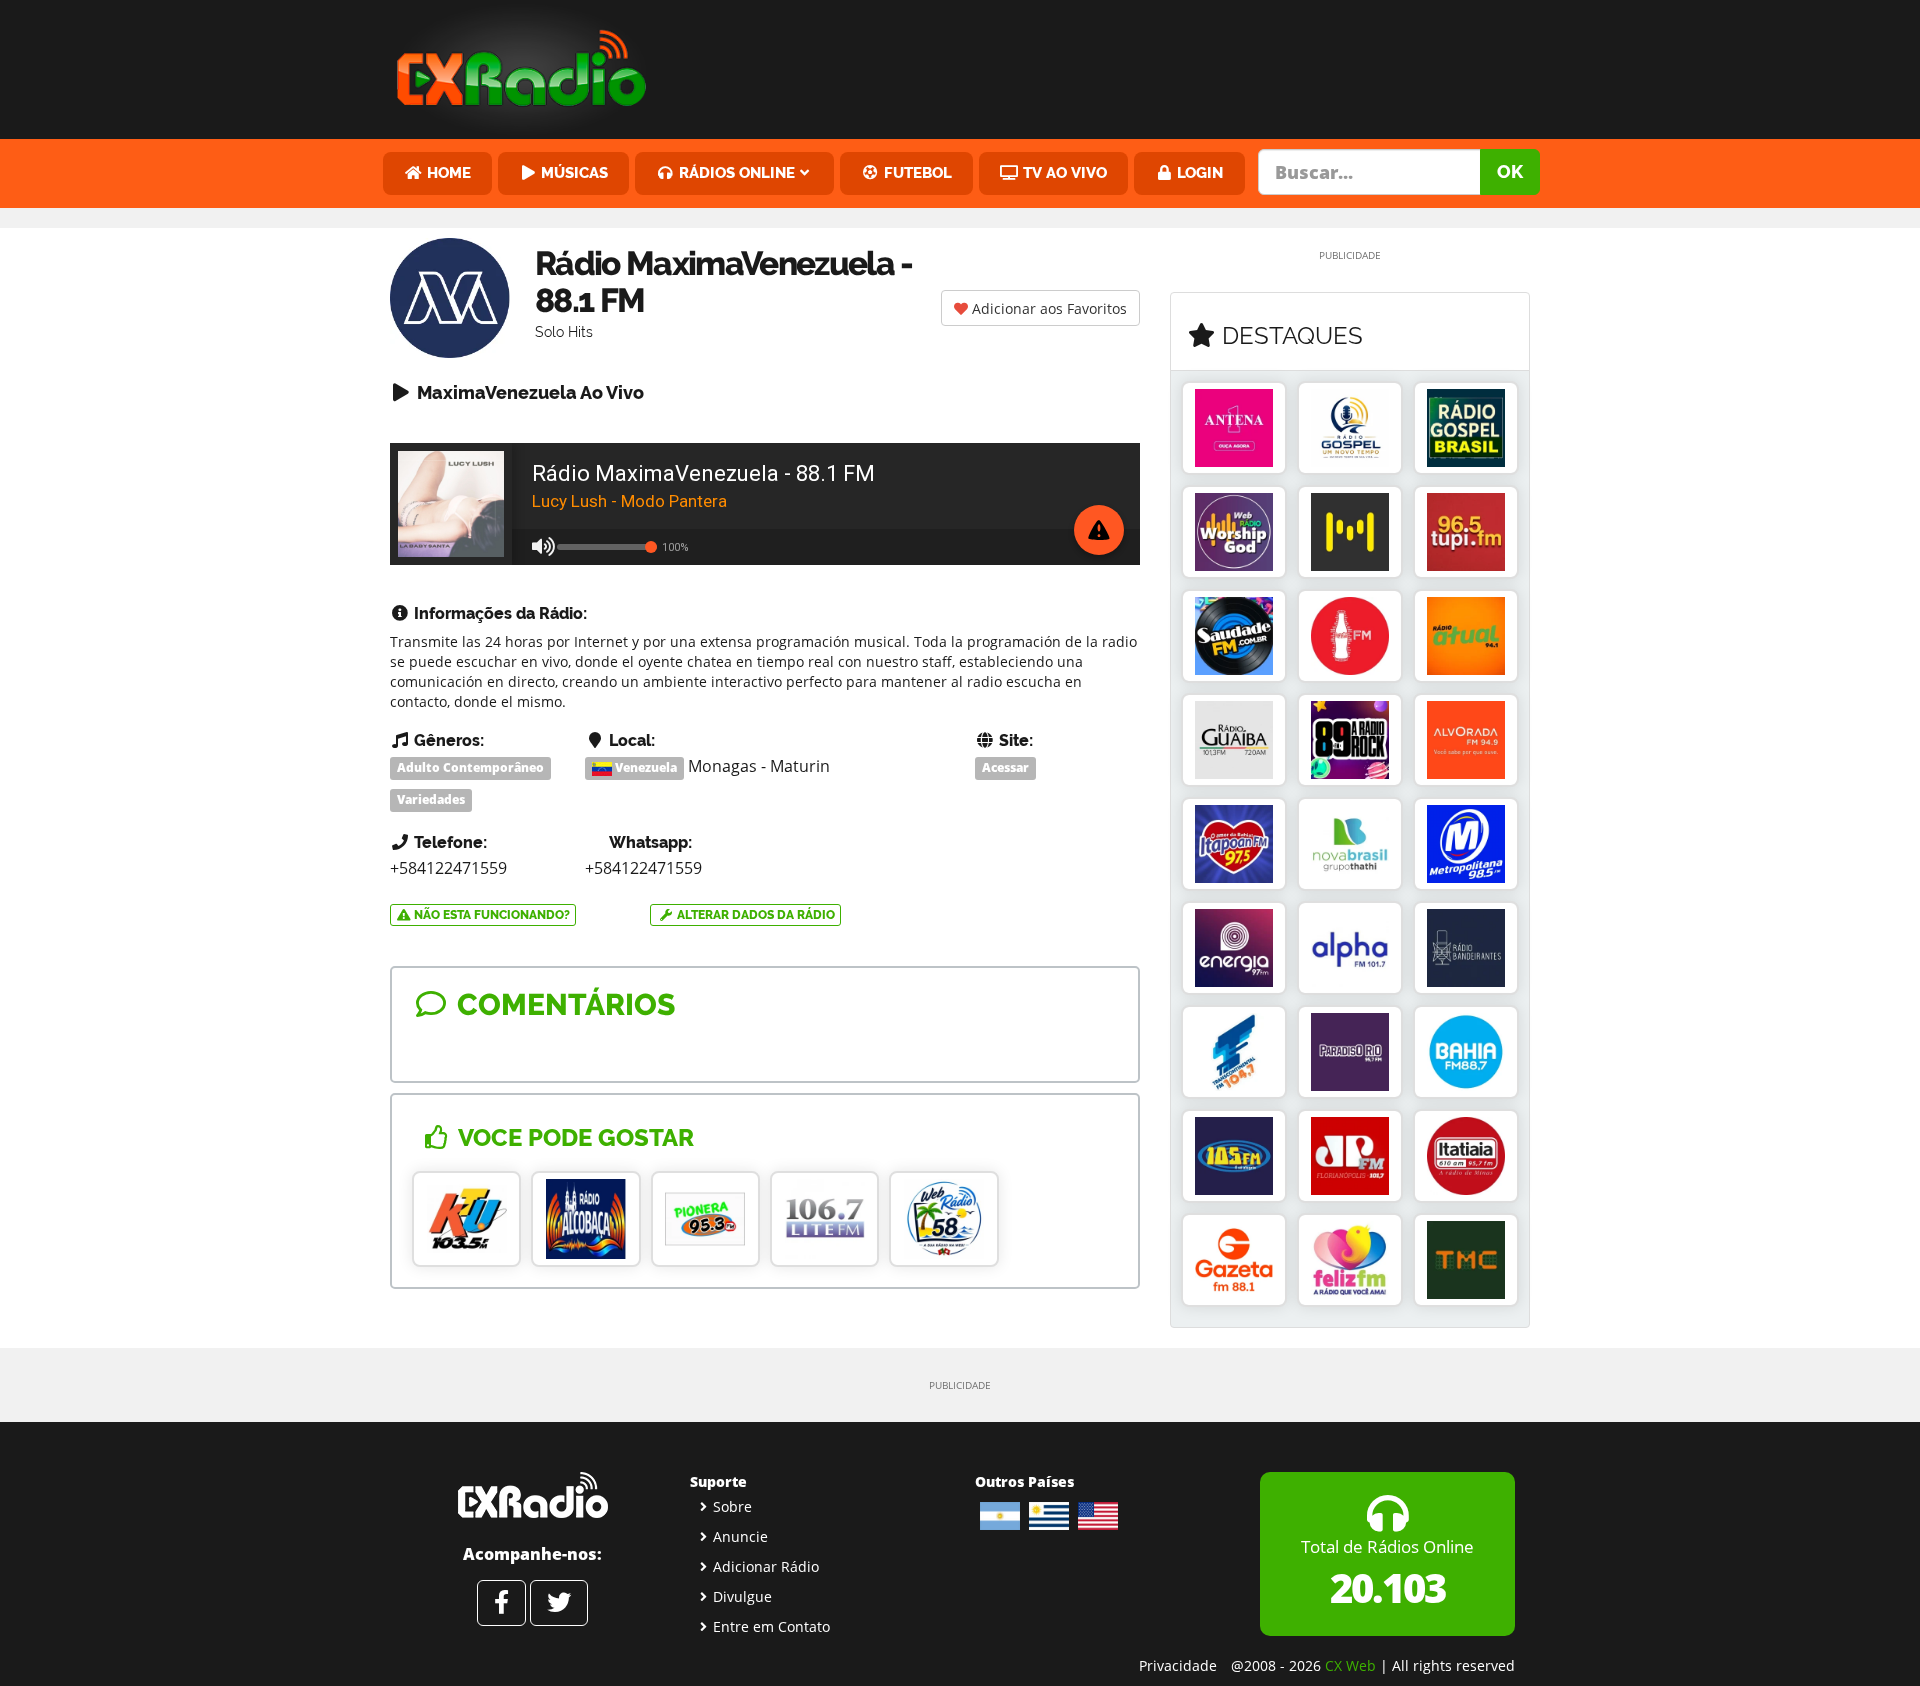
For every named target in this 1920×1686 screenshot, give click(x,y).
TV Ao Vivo (1063, 172)
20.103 (1387, 1587)
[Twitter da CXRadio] (559, 1603)
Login (1198, 172)
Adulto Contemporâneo (470, 767)
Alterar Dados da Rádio (754, 915)
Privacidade (1178, 1665)
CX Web (1350, 1665)
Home (447, 172)
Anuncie (740, 1536)
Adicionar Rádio (766, 1566)
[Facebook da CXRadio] (501, 1603)
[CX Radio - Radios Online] (532, 1495)
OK (1510, 171)
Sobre (732, 1506)
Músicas (572, 172)
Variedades (431, 799)
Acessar (1005, 767)
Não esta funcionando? (490, 915)
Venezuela (644, 767)
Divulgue (742, 1596)
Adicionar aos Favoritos (1047, 308)
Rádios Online (735, 172)
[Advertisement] (1113, 65)
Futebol (916, 172)
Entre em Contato (771, 1626)
